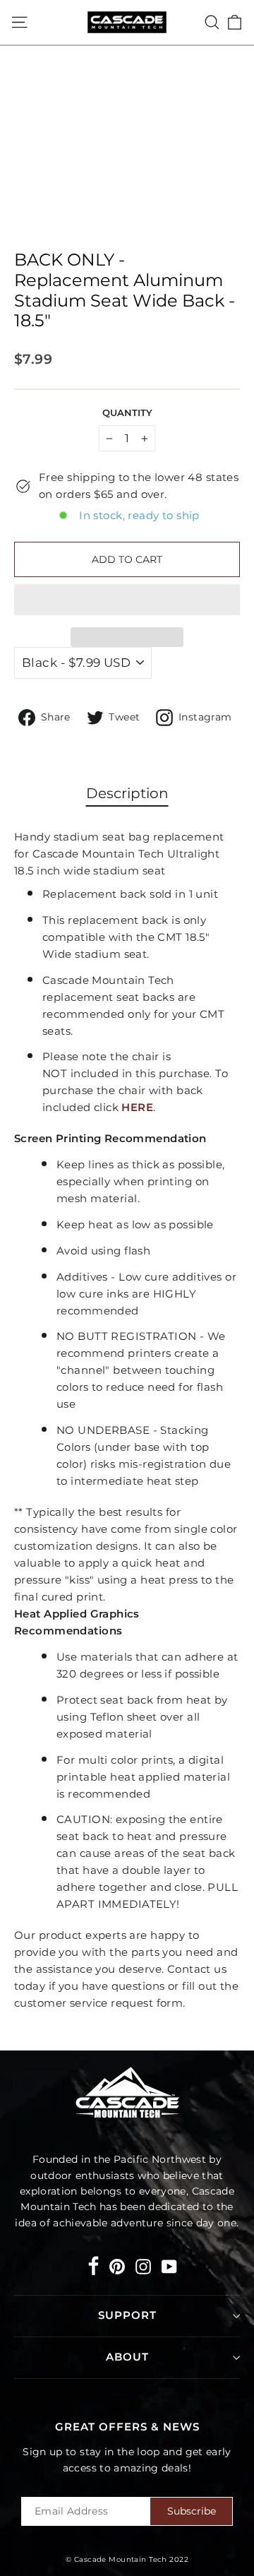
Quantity (127, 413)
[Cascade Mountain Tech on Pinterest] (117, 2266)
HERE (137, 1107)
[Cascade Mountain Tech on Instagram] (143, 2266)
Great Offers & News (127, 2427)
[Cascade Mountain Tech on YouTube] (169, 2266)
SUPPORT (127, 2315)
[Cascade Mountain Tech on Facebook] (93, 2268)
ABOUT (127, 2357)
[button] (127, 600)
